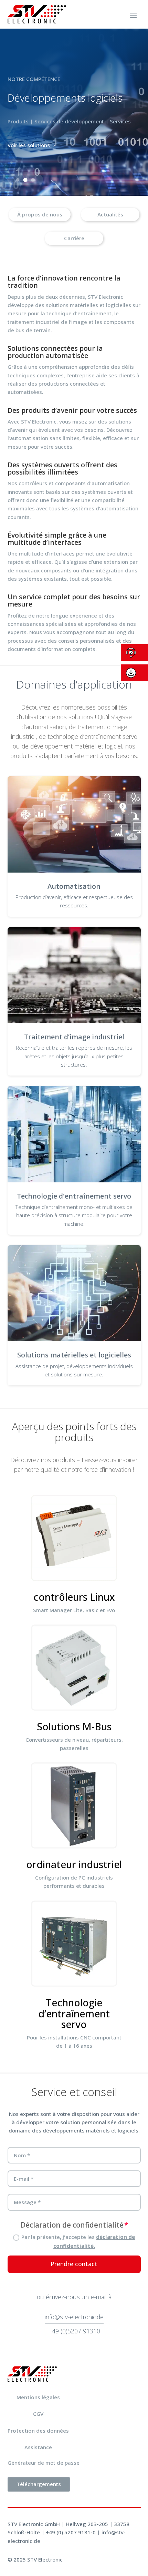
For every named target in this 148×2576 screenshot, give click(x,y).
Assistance (38, 2447)
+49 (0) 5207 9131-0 (71, 2532)
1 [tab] (18, 180)
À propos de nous (40, 214)
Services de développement (80, 121)
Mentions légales (38, 2397)
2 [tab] (25, 180)
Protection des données (38, 2431)
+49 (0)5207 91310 (74, 2331)
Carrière (74, 238)
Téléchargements (39, 2484)
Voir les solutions (39, 145)
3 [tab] (33, 180)
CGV (38, 2414)
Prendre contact (74, 2264)
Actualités (110, 214)
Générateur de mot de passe (44, 2463)
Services (131, 121)
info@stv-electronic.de (74, 2317)
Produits (28, 121)
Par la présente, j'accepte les (78, 2241)
